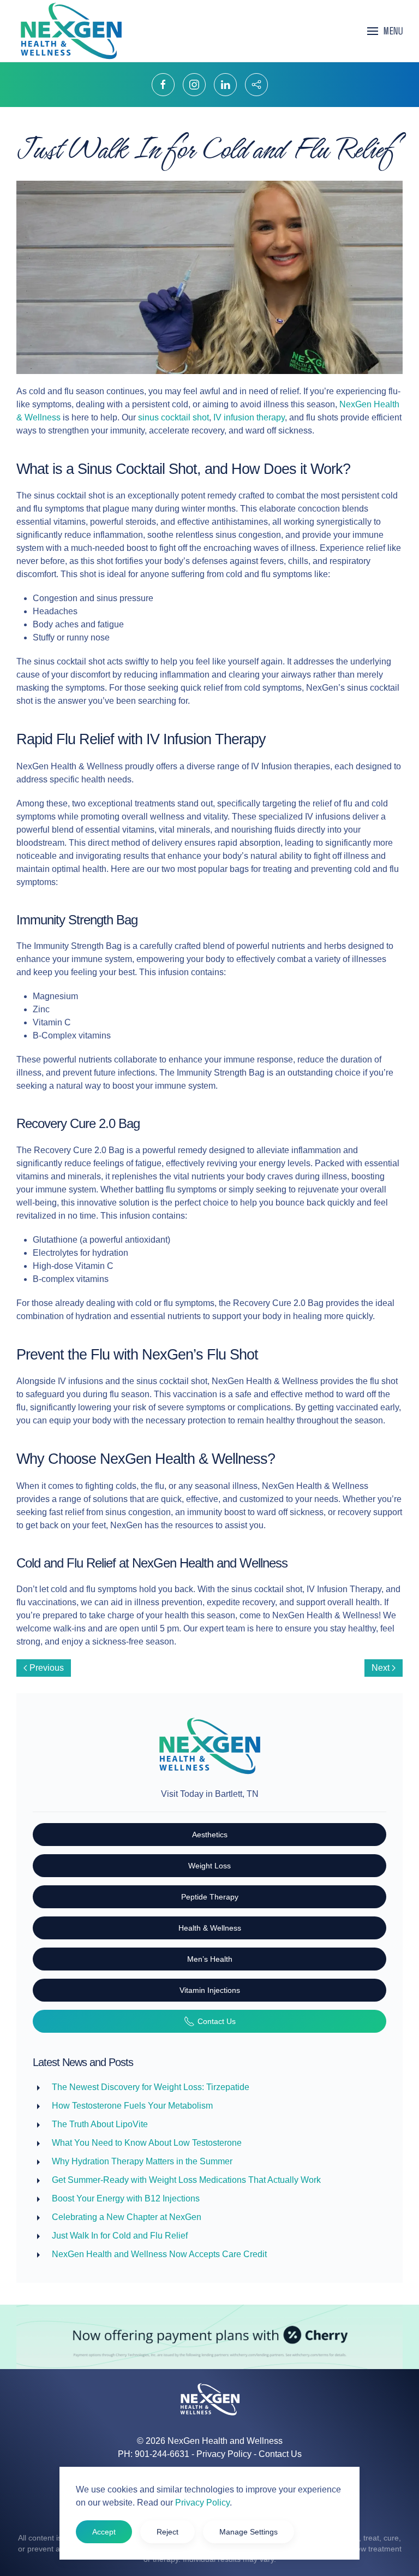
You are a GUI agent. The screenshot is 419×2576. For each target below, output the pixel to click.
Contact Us (217, 2021)
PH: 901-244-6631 (154, 2454)
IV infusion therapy (249, 417)
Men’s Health (210, 1959)
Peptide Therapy (210, 1897)
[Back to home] (71, 31)
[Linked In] (225, 85)
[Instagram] (194, 85)
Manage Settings (249, 2532)
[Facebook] (163, 85)
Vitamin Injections (210, 1990)
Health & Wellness (210, 1928)
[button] (385, 31)
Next (381, 1668)
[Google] (256, 85)
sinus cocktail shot (173, 417)
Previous (47, 1668)
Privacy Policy (224, 2454)
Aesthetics (210, 1835)
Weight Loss (209, 1866)
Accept (104, 2532)
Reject (167, 2532)
